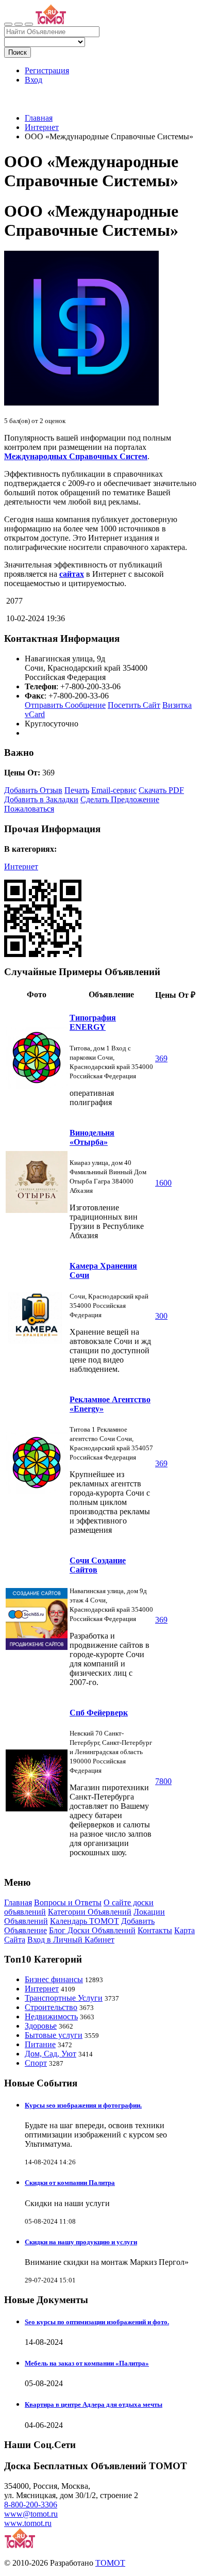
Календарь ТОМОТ (85, 1921)
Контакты (155, 1930)
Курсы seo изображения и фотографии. (83, 2105)
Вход (33, 80)
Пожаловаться (29, 809)
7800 (163, 1781)
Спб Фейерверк (99, 1713)
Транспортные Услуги (64, 1998)
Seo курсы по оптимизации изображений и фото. (97, 2322)
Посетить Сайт (134, 705)
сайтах (72, 574)
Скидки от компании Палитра (70, 2183)
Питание (40, 2044)
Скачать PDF (161, 790)
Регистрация (47, 70)
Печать (77, 790)
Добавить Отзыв (33, 790)
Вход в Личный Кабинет (71, 1940)
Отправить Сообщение (65, 705)
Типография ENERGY (93, 1022)
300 (161, 1316)
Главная (39, 118)
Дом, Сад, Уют (51, 2054)
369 (161, 1058)
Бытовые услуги (54, 2035)
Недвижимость (51, 2016)
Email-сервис (114, 790)
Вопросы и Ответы (68, 1902)
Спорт (36, 2063)
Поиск (18, 52)
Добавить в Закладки (41, 799)
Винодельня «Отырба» (92, 1137)
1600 (163, 1183)
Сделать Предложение (120, 799)
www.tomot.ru (28, 2523)
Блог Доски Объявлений (92, 1930)
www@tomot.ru (31, 2514)
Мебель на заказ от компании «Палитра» (87, 2363)
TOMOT (110, 2563)
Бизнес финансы (54, 1979)
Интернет (42, 127)
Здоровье (41, 2026)
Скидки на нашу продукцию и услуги (81, 2242)
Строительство (51, 2007)
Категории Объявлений (90, 1912)
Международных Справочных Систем (76, 456)
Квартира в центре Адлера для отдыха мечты (94, 2404)
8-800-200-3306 (31, 2505)
